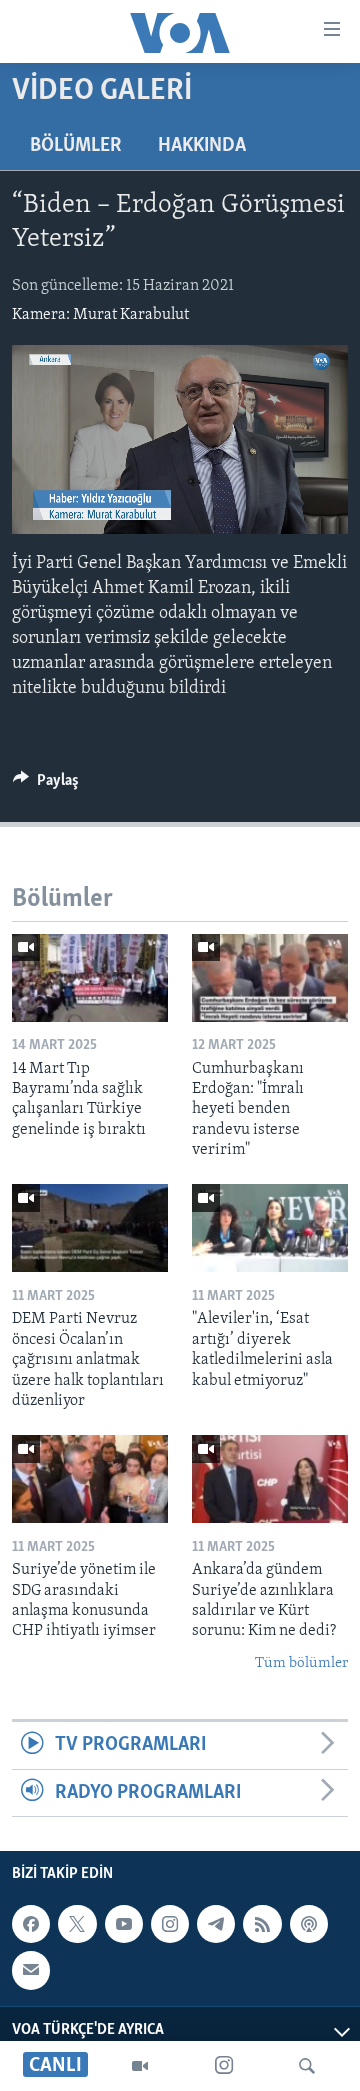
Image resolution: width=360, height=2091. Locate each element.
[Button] (46, 785)
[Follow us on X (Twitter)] (77, 1924)
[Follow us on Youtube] (124, 1924)
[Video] (140, 2066)
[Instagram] (224, 2066)
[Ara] (307, 2066)
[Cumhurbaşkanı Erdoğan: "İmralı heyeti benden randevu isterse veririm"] (270, 978)
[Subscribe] (31, 1970)
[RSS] (262, 1924)
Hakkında (202, 146)
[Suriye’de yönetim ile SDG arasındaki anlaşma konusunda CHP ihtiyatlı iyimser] (90, 1479)
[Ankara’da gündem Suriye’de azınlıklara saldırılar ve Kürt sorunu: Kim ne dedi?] (270, 1479)
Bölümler (76, 146)
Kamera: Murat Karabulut (100, 315)
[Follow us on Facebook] (31, 1924)
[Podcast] (309, 1924)
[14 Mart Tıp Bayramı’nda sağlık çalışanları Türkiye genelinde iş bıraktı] (90, 978)
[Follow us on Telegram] (216, 1924)
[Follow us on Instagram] (170, 1924)
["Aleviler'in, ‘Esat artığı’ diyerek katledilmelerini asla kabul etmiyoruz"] (270, 1228)
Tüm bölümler (301, 1663)
